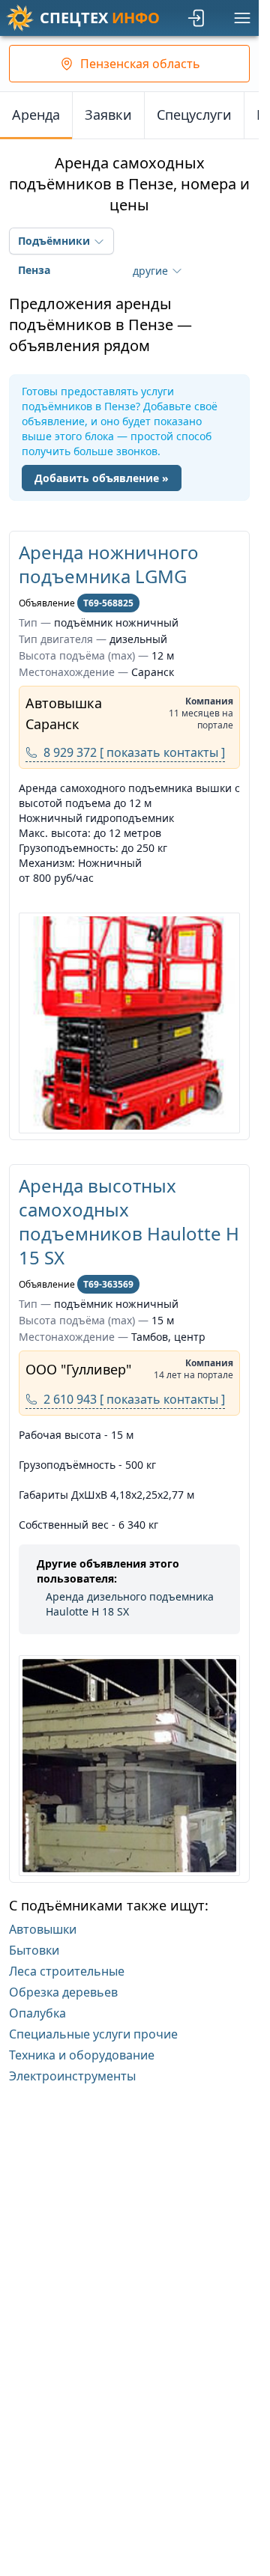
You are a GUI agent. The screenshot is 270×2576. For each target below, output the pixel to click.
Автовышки (43, 1929)
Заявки (108, 115)
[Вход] (197, 18)
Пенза (34, 270)
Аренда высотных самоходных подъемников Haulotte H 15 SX (129, 1221)
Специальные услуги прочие (93, 2034)
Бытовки (34, 1950)
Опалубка (37, 2013)
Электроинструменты (72, 2076)
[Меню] (242, 18)
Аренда (36, 115)
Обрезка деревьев (63, 1992)
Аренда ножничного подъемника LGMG (109, 564)
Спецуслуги (194, 115)
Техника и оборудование (82, 2055)
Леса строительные (67, 1971)
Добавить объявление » (102, 478)
